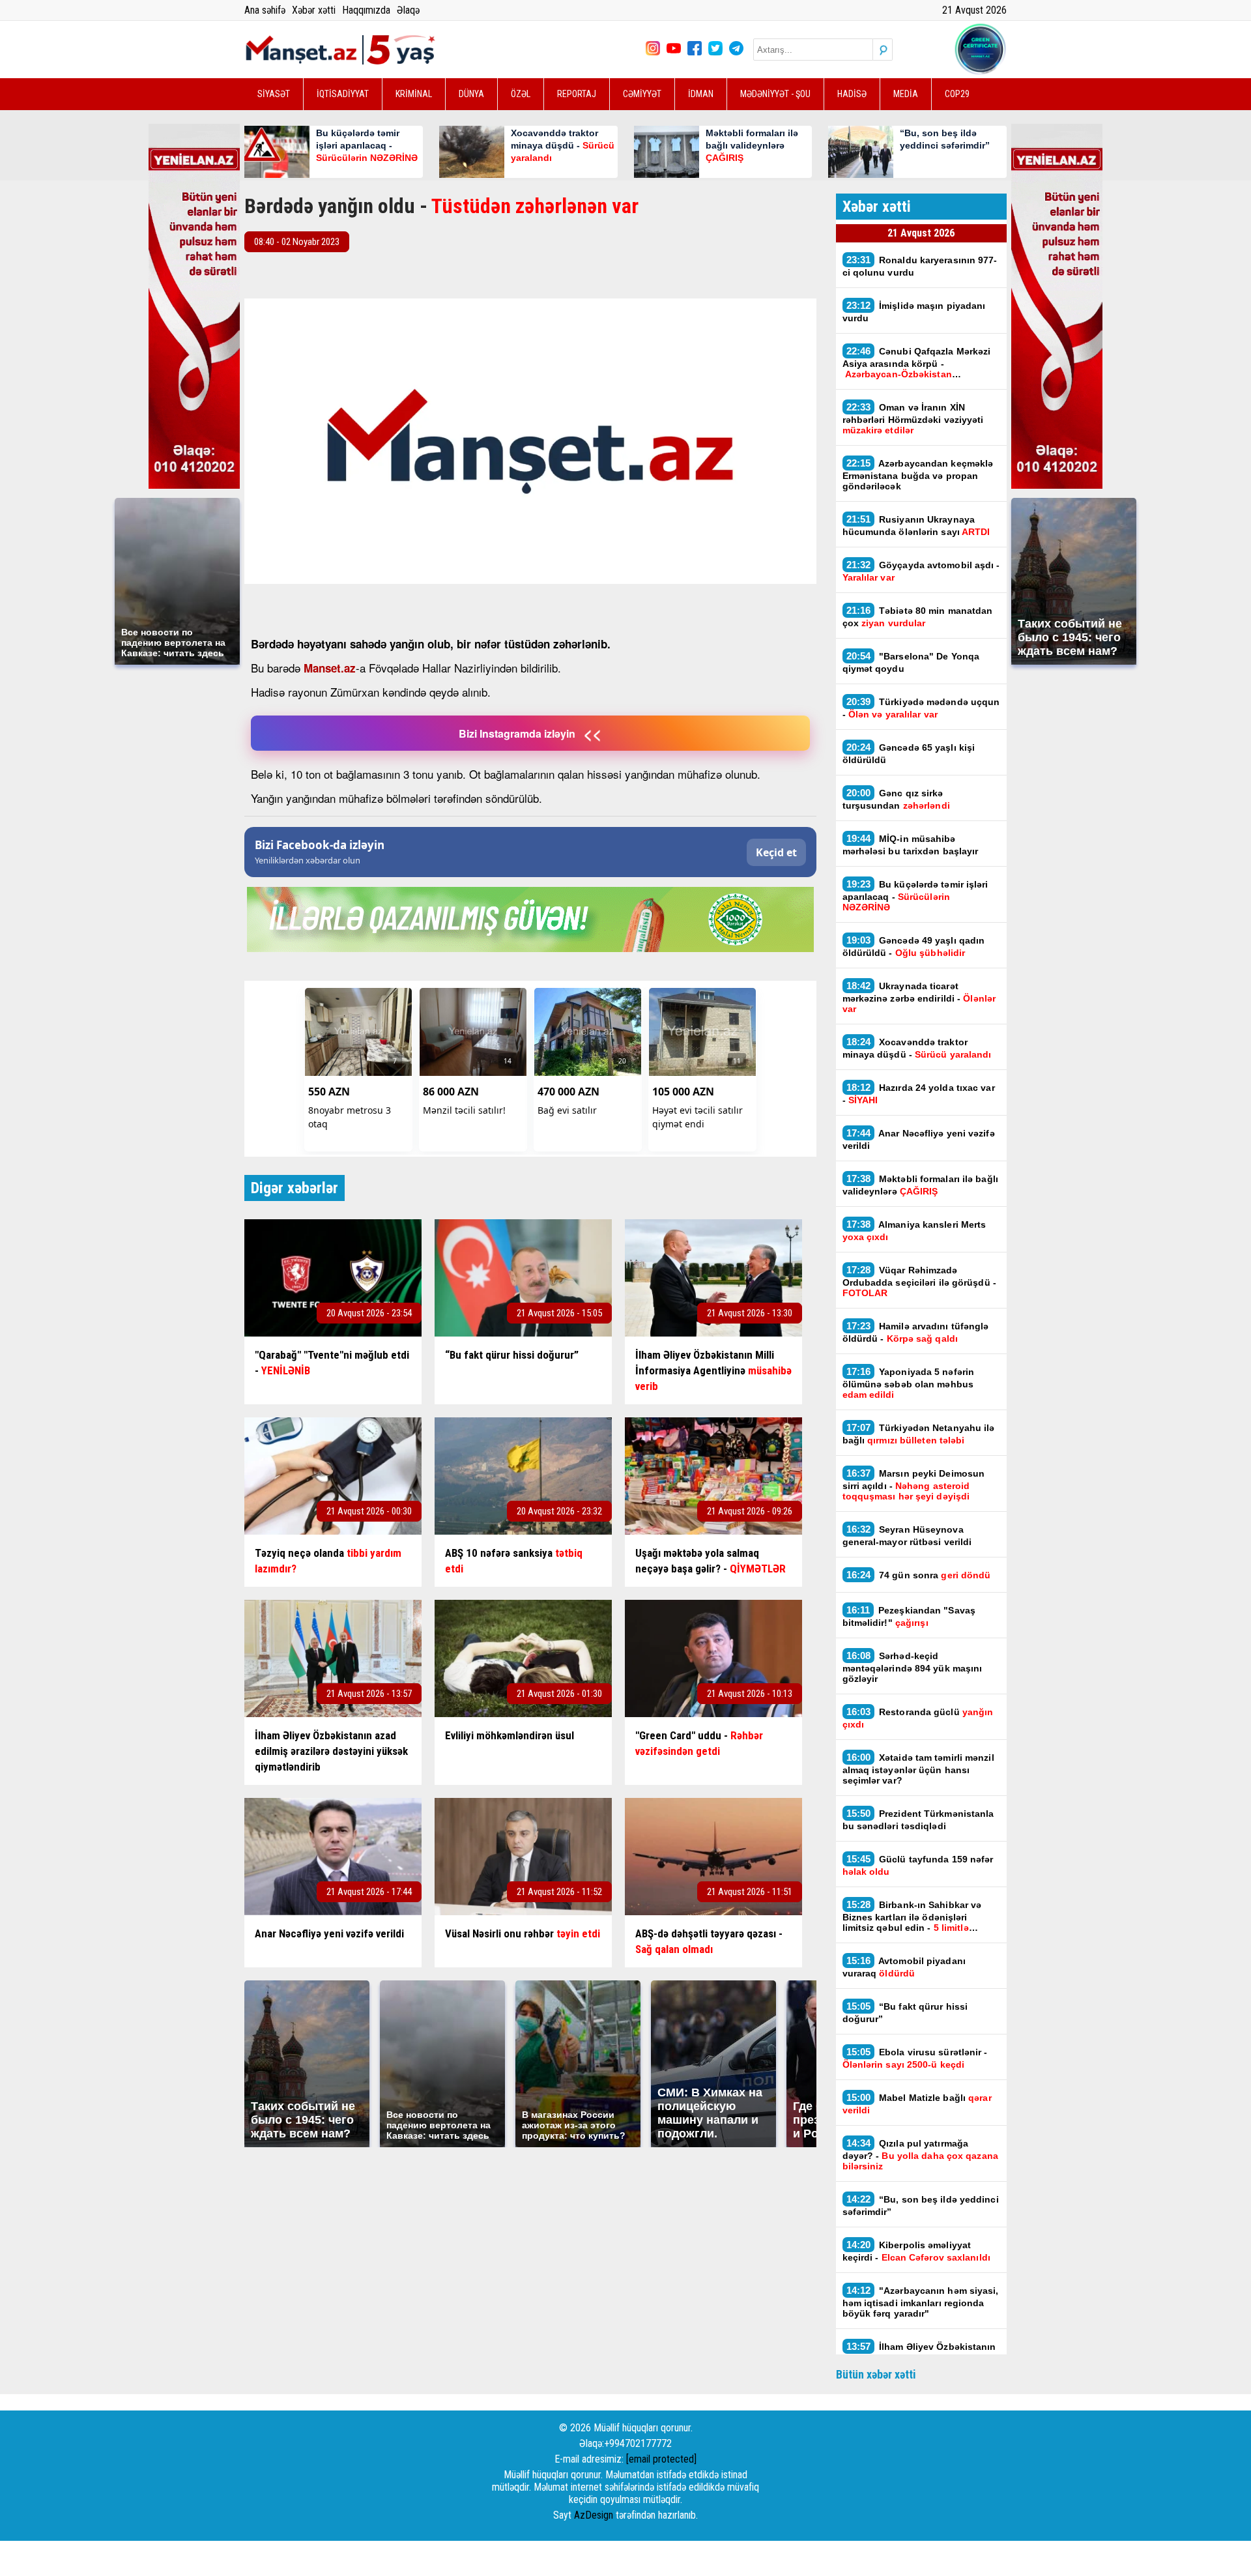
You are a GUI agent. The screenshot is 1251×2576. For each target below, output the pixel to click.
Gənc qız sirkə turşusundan (896, 799)
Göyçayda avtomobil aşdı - (921, 571)
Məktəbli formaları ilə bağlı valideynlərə (920, 1185)
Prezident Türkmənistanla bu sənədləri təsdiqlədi (918, 1819)
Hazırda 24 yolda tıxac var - (919, 1093)
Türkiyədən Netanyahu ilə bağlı (919, 1434)
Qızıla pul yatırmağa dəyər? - (920, 2154)
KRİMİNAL (414, 94)
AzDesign (594, 2515)
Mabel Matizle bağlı (917, 2104)
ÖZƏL (521, 94)
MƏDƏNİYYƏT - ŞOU (775, 94)
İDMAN (701, 94)
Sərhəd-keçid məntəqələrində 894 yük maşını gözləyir (913, 1667)
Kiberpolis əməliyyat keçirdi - (916, 2251)
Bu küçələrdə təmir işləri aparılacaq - (915, 895)
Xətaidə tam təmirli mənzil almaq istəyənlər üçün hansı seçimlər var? (918, 1769)
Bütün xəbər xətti (876, 2374)
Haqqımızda (366, 10)
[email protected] (661, 2459)
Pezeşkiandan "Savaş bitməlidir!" (909, 1616)
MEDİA (906, 94)
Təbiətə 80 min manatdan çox (918, 616)
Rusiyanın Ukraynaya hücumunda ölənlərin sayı (916, 525)
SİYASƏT (274, 94)
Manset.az (330, 668)
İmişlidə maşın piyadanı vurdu (914, 311)
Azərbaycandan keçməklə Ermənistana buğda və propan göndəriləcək (918, 474)
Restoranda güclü (918, 1718)
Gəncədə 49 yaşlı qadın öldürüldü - (914, 946)
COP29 (957, 94)
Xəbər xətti (314, 10)
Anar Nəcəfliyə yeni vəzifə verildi (919, 1139)
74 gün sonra (920, 1575)
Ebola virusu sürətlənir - (915, 2058)
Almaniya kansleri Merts (914, 1230)
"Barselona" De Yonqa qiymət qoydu (911, 662)
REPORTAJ (577, 94)
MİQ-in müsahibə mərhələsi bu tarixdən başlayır (911, 845)
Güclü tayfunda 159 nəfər (918, 1865)
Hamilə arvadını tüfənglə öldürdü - (916, 1332)
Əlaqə (408, 10)
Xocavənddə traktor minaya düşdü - (918, 1048)
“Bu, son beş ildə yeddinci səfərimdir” (921, 2205)
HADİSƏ (852, 94)
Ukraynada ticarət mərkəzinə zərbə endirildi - (919, 997)
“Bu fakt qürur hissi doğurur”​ (905, 2012)
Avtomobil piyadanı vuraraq (904, 1967)
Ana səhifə (265, 10)
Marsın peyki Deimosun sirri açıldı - (914, 1484)
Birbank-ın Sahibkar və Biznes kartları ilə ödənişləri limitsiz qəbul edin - (912, 1916)
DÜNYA (471, 94)
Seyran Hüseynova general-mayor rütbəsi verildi (907, 1535)
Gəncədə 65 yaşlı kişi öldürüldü (909, 753)
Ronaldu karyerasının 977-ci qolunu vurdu (920, 266)
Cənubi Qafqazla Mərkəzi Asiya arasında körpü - (917, 362)
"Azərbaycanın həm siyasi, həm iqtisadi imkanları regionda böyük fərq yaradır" (921, 2302)
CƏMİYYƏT (642, 94)
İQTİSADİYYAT (343, 94)
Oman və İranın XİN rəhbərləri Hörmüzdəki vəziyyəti (913, 418)
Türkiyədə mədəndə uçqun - (921, 708)
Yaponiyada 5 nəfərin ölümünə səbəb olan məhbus (909, 1383)
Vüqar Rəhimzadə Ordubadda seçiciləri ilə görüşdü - (919, 1281)
